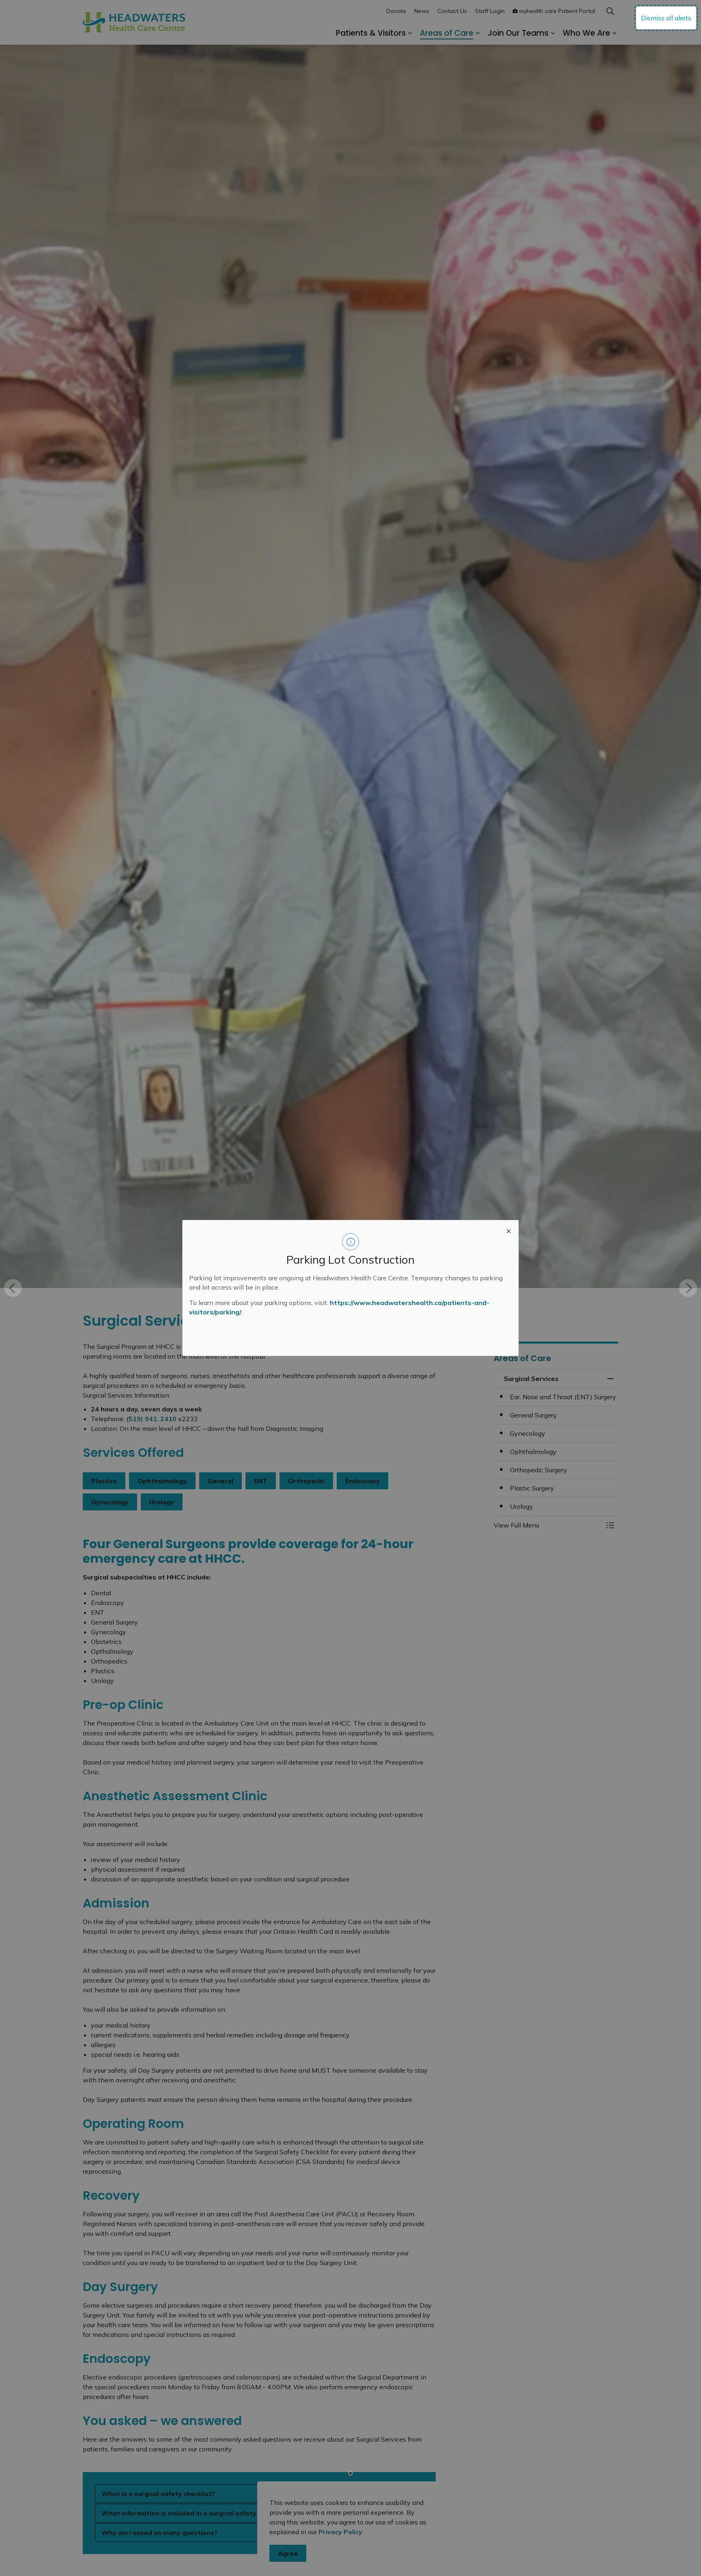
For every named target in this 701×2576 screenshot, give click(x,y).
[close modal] (509, 1230)
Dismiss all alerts (666, 18)
